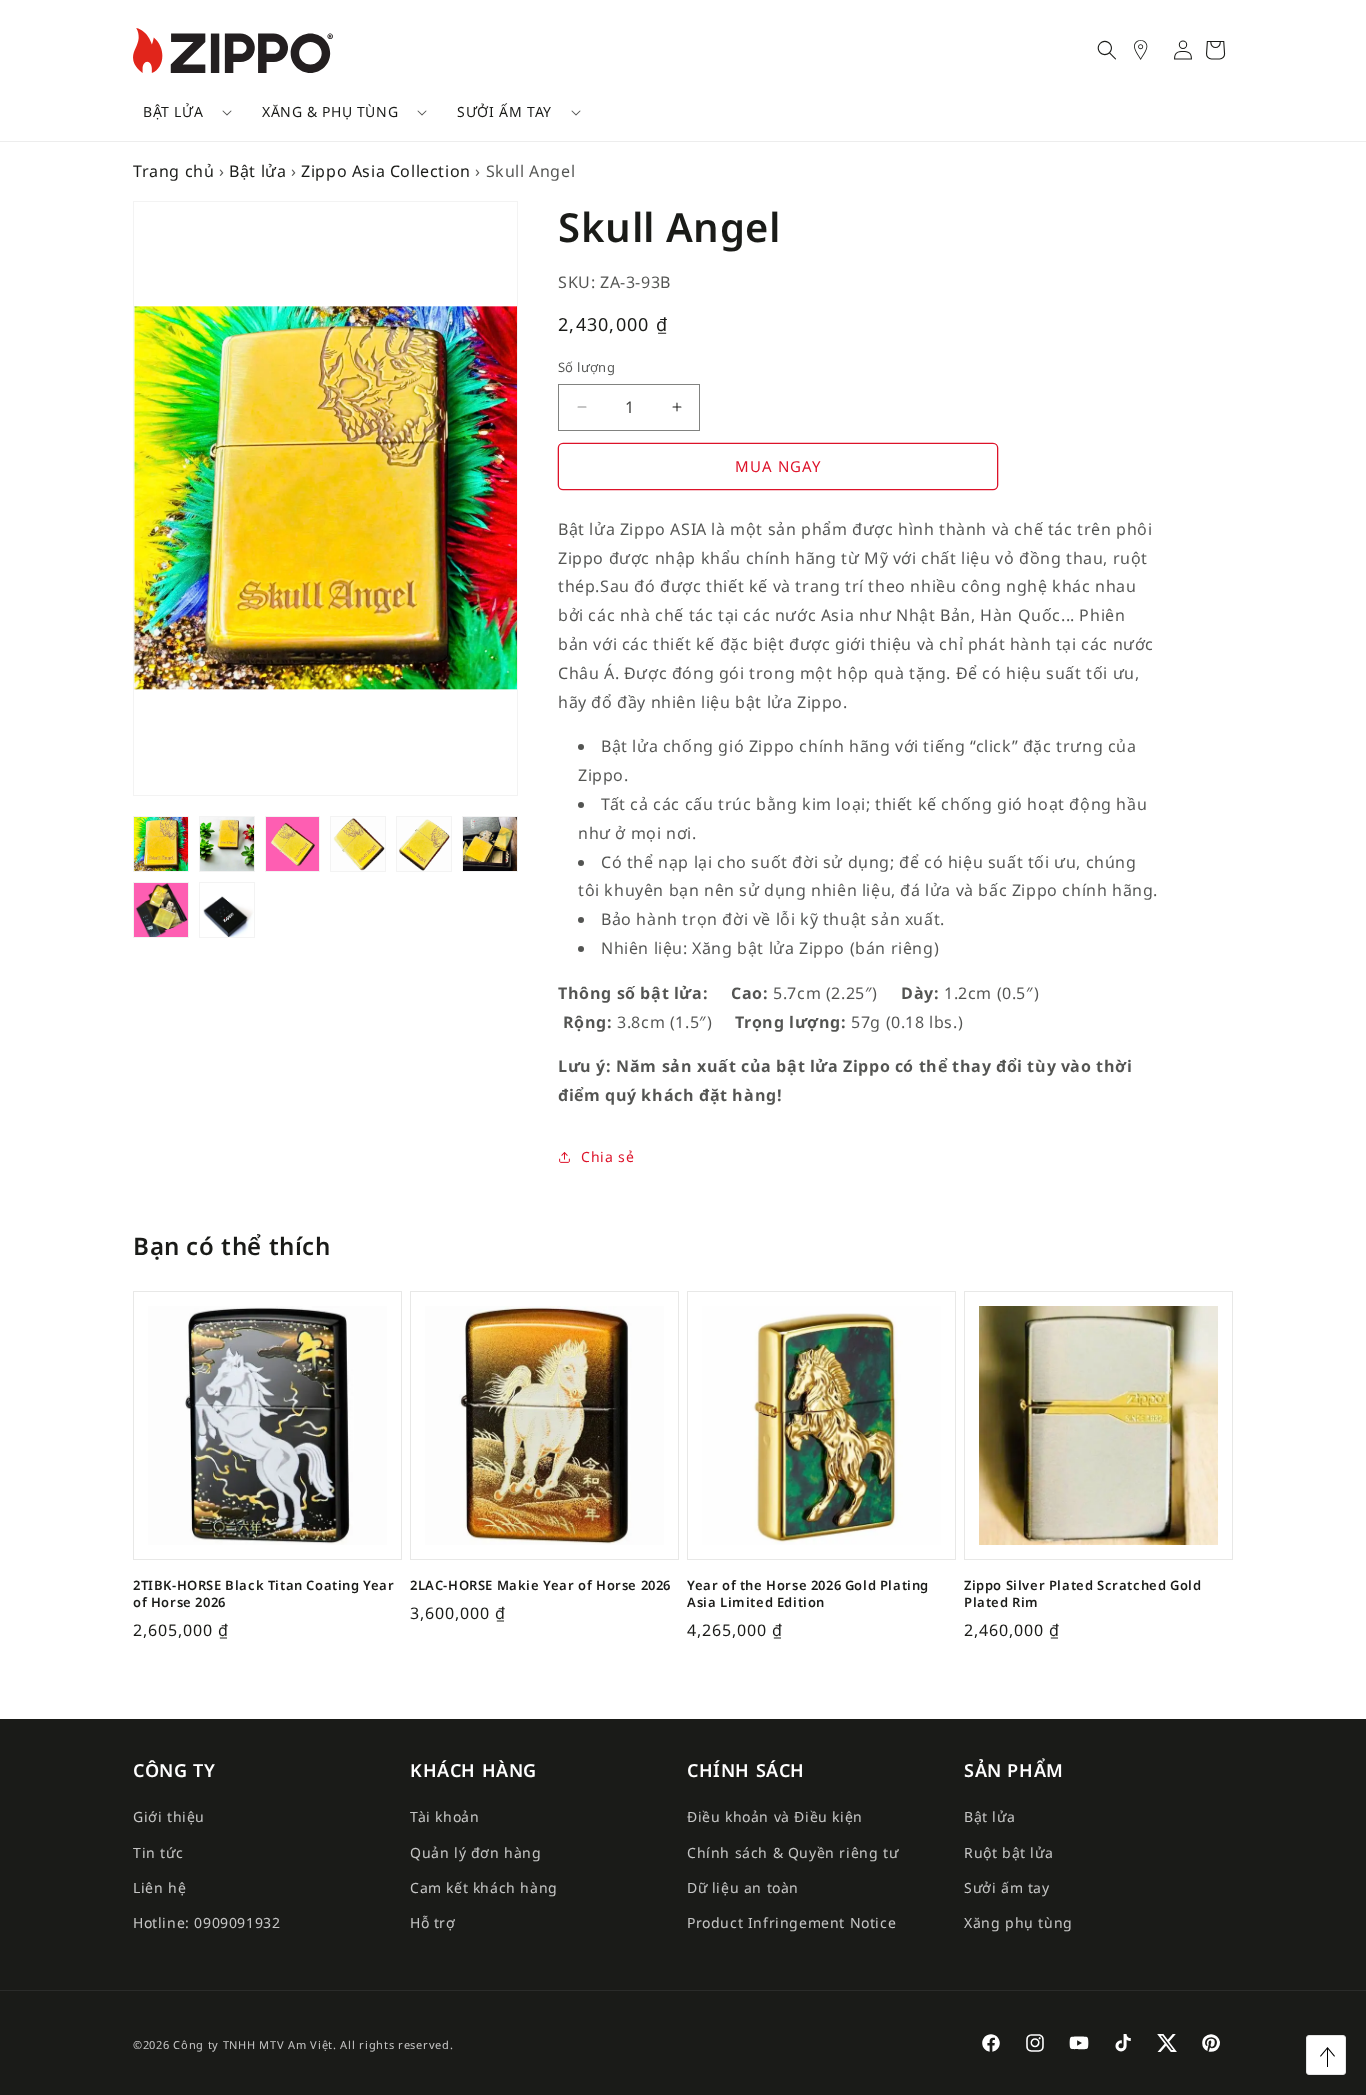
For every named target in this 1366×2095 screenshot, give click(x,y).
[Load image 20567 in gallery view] (293, 844)
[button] (180, 112)
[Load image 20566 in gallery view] (424, 844)
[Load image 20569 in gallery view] (161, 910)
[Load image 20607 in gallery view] (161, 844)
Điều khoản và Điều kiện (775, 1816)
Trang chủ (173, 171)
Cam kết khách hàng (484, 1887)
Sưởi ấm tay (504, 111)
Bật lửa (173, 111)
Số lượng (586, 367)
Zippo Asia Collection (386, 171)
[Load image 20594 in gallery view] (227, 844)
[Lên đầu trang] (1326, 2055)
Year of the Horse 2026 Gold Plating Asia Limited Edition (808, 1594)
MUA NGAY (778, 466)
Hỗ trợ (433, 1922)
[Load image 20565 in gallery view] (227, 910)
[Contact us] (1151, 50)
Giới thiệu (169, 1816)
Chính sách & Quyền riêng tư (792, 1852)
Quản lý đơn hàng (476, 1852)
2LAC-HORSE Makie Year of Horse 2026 (540, 1585)
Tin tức (158, 1852)
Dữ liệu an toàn (743, 1887)
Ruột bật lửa (1008, 1852)
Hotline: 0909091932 (206, 1922)
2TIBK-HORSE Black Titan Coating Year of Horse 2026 (264, 1594)
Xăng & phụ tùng (330, 111)
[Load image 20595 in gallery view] (490, 844)
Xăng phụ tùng (1018, 1922)
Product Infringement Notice (791, 1922)
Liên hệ (159, 1887)
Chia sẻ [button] (607, 1156)
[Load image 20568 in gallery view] (358, 844)
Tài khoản (444, 1816)
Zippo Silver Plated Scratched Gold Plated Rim (1082, 1594)
